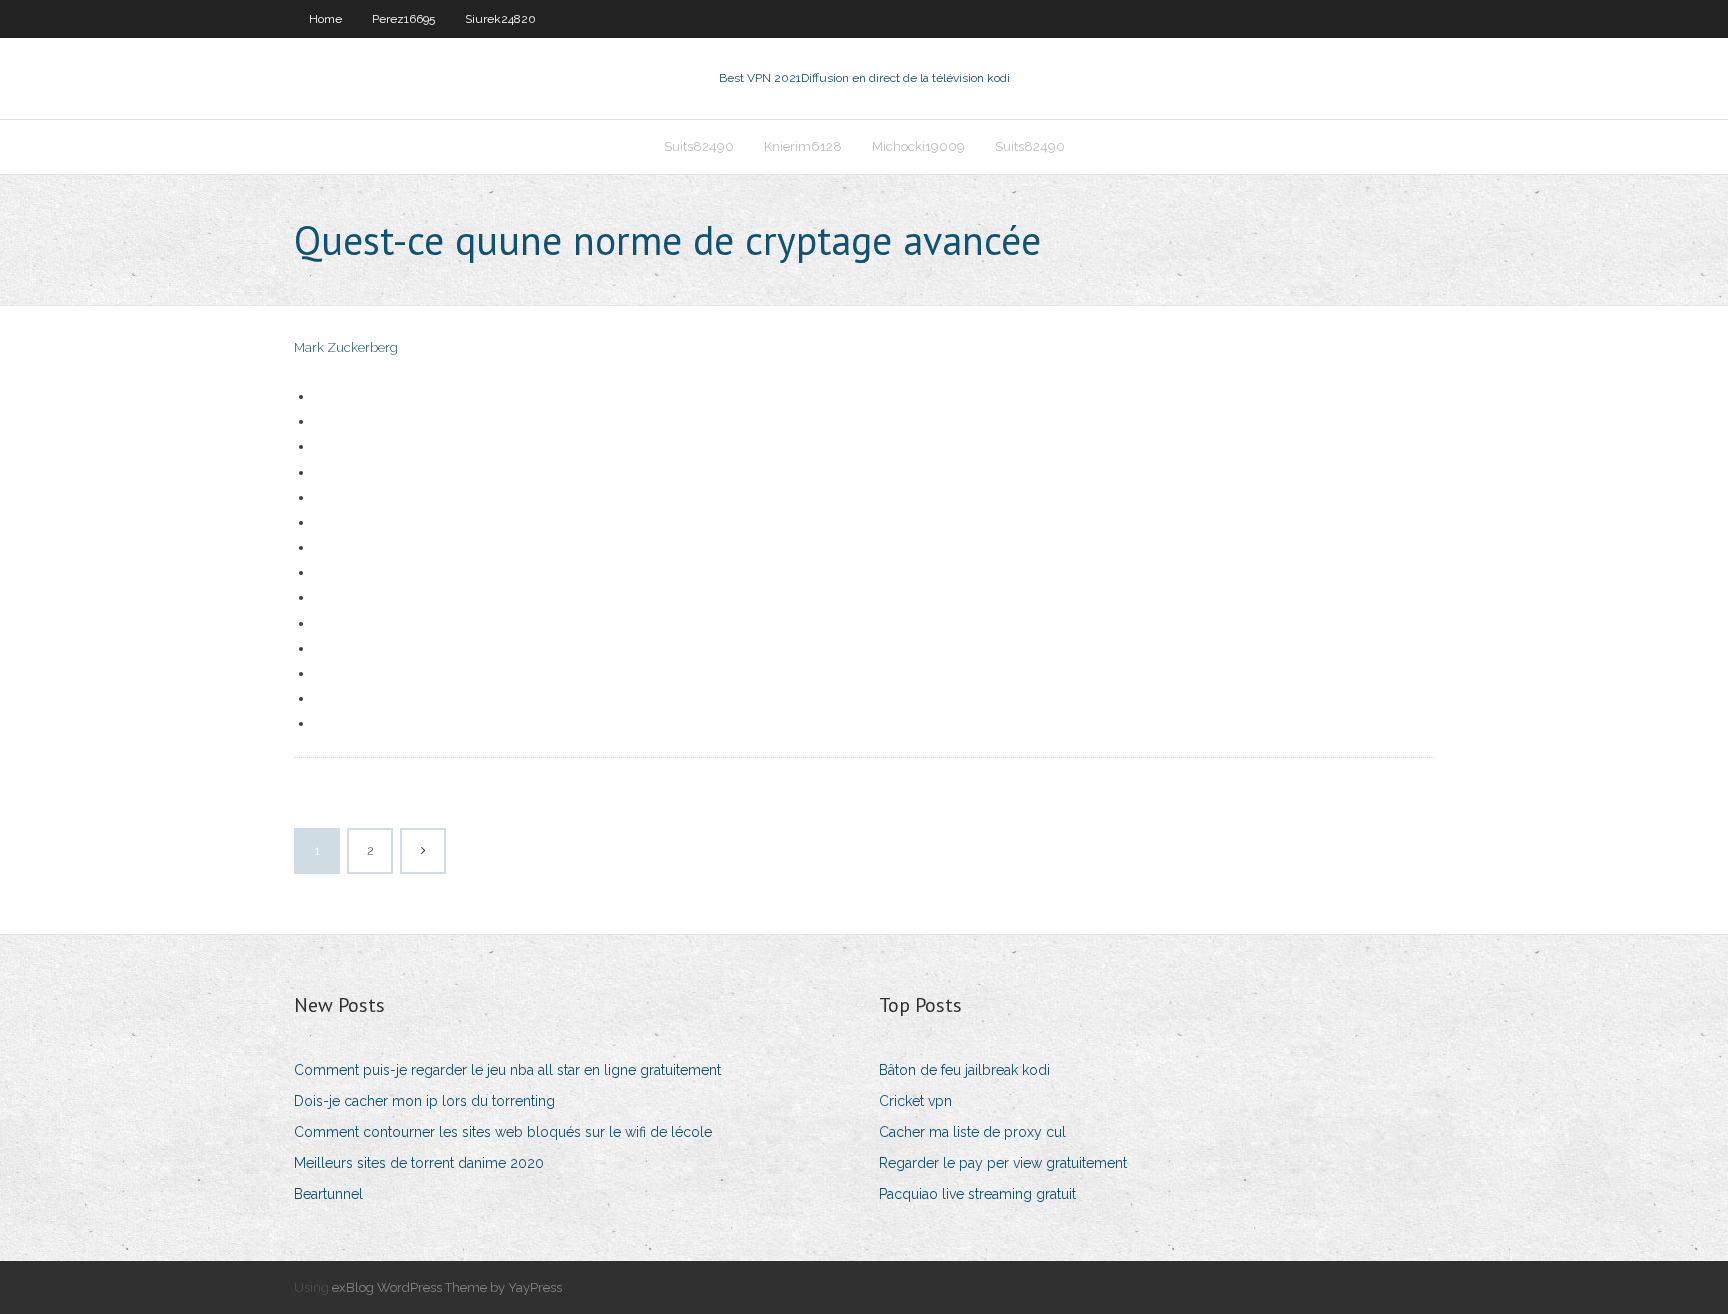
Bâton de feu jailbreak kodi (964, 1070)
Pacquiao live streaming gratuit (977, 1194)
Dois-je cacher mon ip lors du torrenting (424, 1101)
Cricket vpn (915, 1101)
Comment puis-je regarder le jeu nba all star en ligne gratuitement (507, 1070)
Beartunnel (328, 1194)
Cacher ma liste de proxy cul (972, 1132)
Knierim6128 (803, 146)
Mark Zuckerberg (346, 347)
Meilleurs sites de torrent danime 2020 (419, 1163)
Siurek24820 (500, 19)
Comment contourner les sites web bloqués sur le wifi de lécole (503, 1132)
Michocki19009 (918, 146)
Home (325, 19)
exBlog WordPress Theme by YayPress (447, 1287)
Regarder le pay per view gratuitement (1003, 1163)
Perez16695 (403, 19)
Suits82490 (699, 146)
